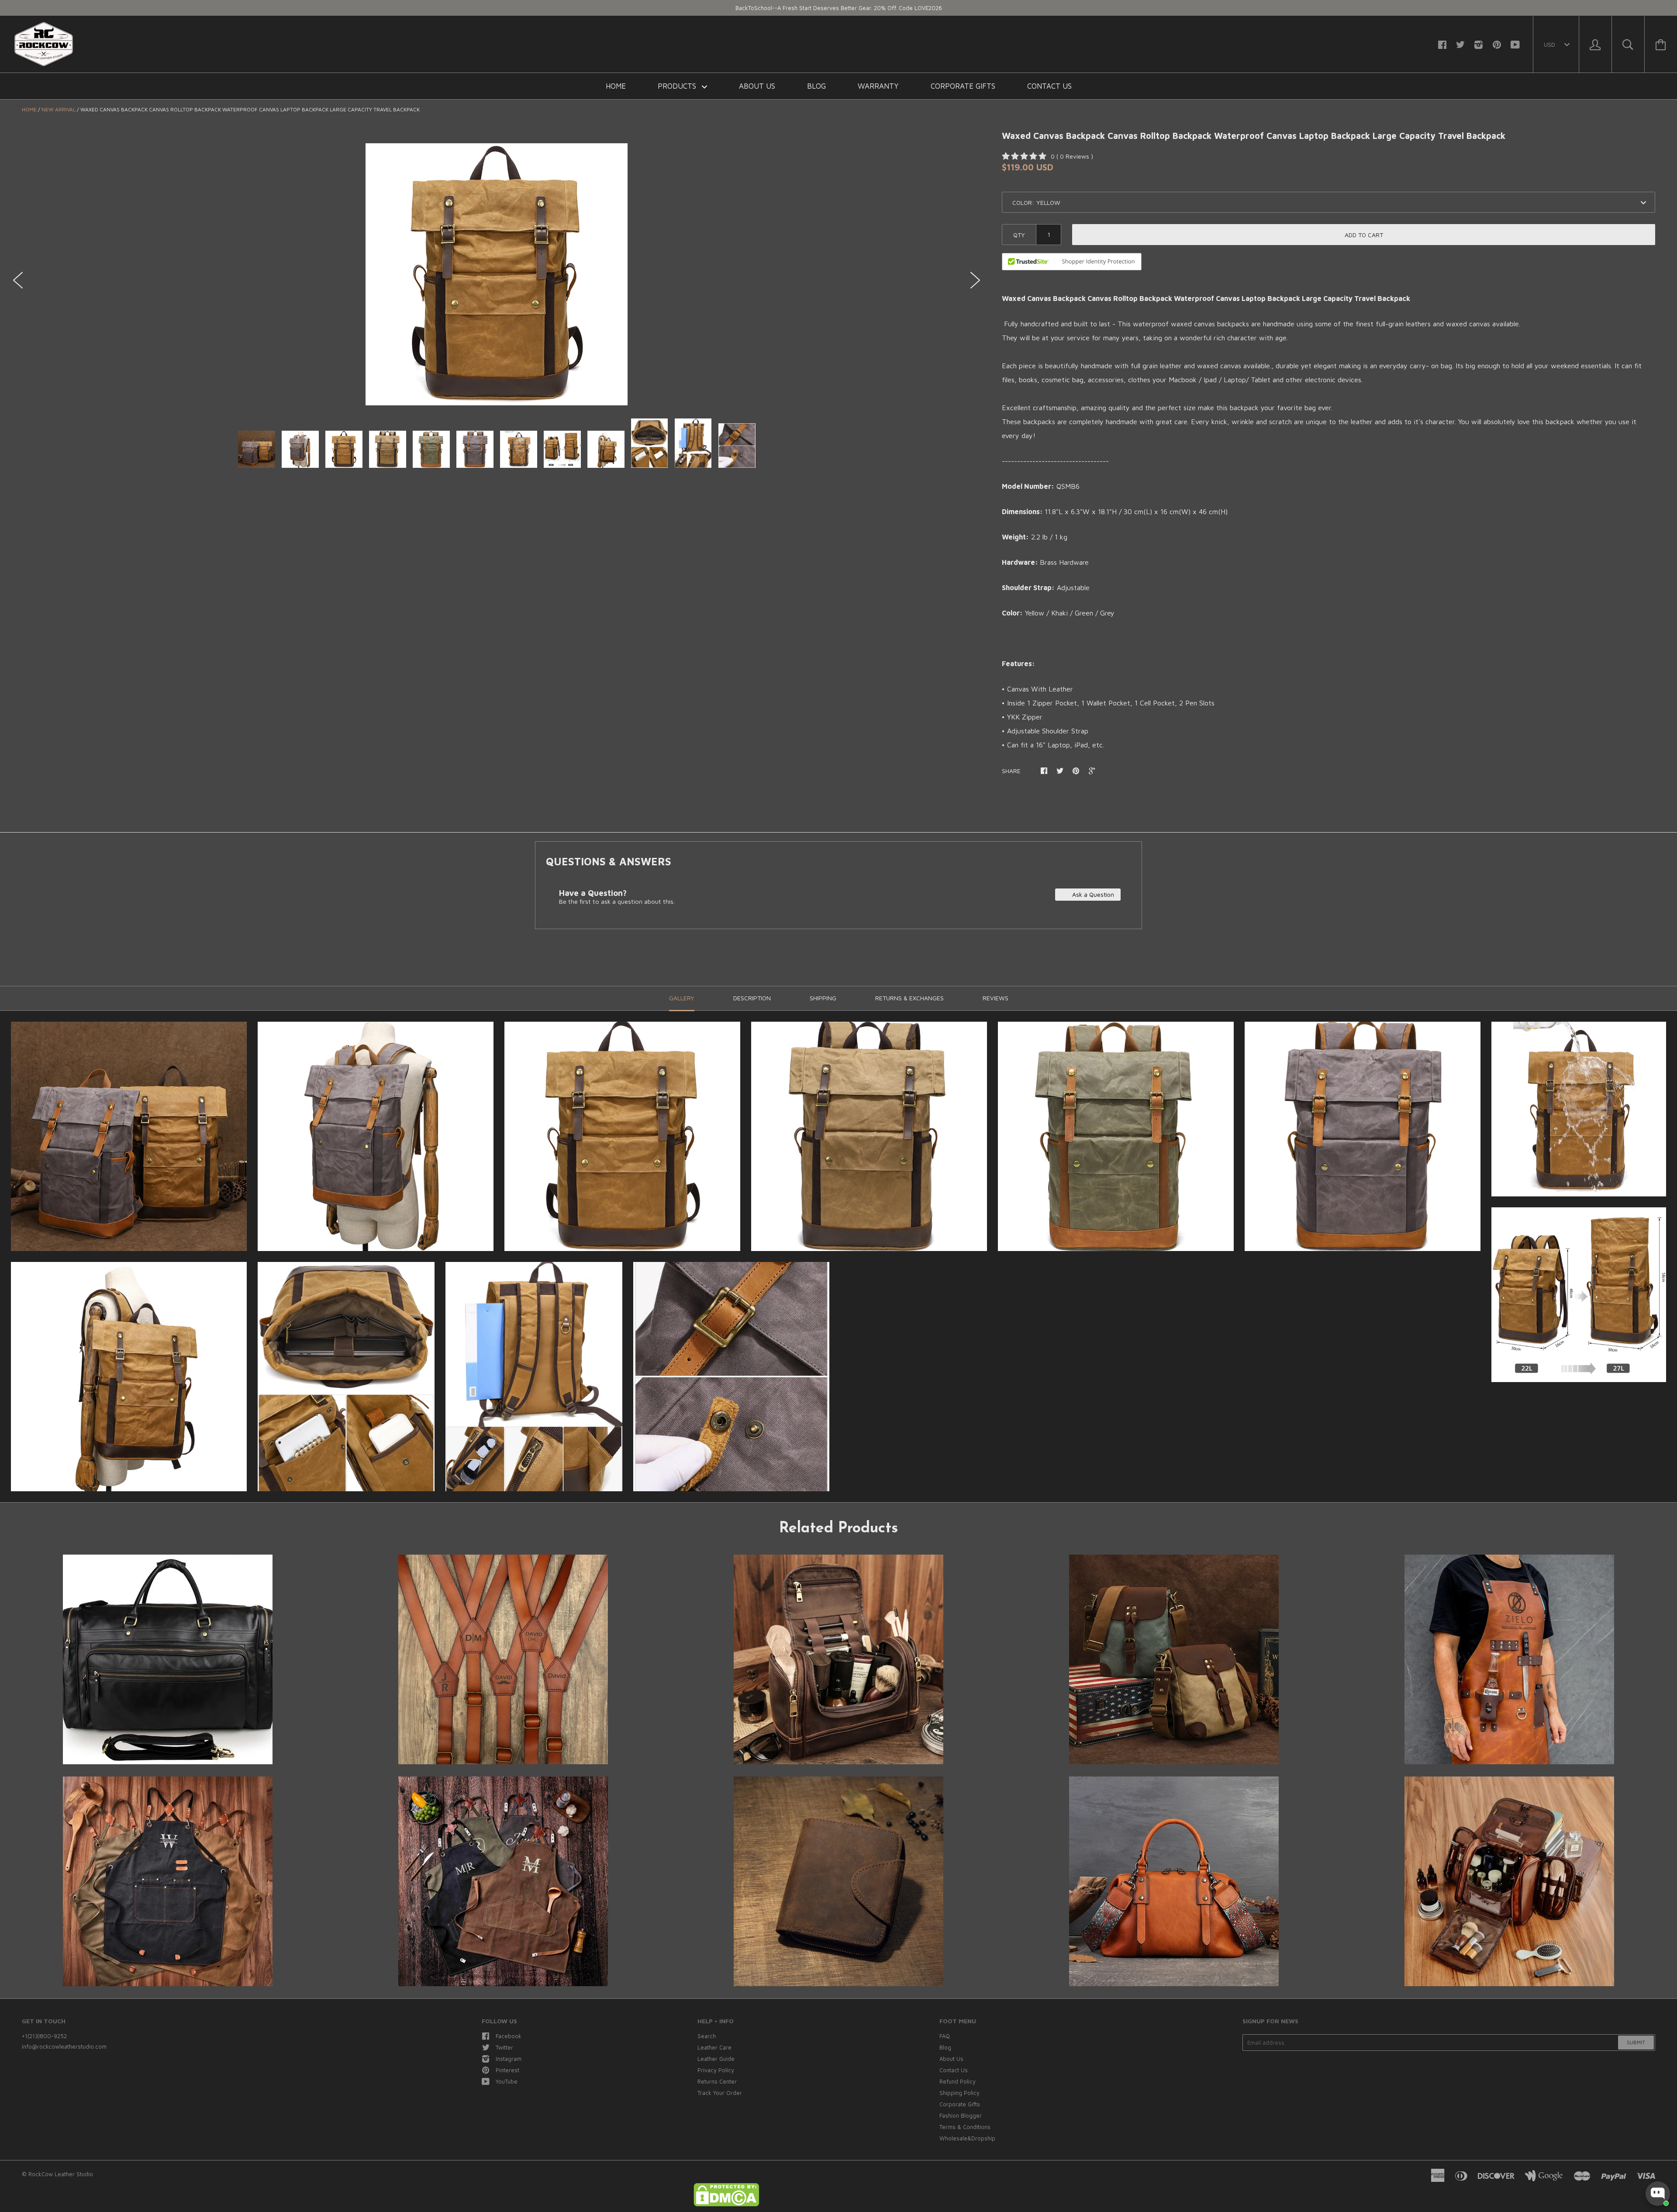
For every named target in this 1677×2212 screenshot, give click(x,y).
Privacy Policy (716, 2070)
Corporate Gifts (963, 86)
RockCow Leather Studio (61, 2174)
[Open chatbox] (1658, 2194)
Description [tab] (752, 998)
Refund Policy (958, 2081)
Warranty (878, 86)
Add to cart (1364, 235)
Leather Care (714, 2047)
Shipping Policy (959, 2093)
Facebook (509, 2036)
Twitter (504, 2047)
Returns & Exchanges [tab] (909, 998)
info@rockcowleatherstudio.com (64, 2046)
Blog (816, 86)
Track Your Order (720, 2093)
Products (678, 86)
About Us (757, 86)
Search (707, 2036)
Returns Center (717, 2081)
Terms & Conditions (965, 2127)
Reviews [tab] (996, 998)
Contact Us (1049, 86)
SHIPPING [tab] (823, 998)
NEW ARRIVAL (59, 109)
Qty (1019, 235)
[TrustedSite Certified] (1072, 262)
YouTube (507, 2081)
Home (616, 86)
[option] (497, 274)
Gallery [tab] (682, 998)
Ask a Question (1092, 894)
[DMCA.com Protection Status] (726, 2204)
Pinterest (507, 2070)
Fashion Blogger (961, 2115)
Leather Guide (716, 2059)
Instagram (509, 2059)
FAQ (945, 2036)
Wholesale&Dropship (967, 2138)
